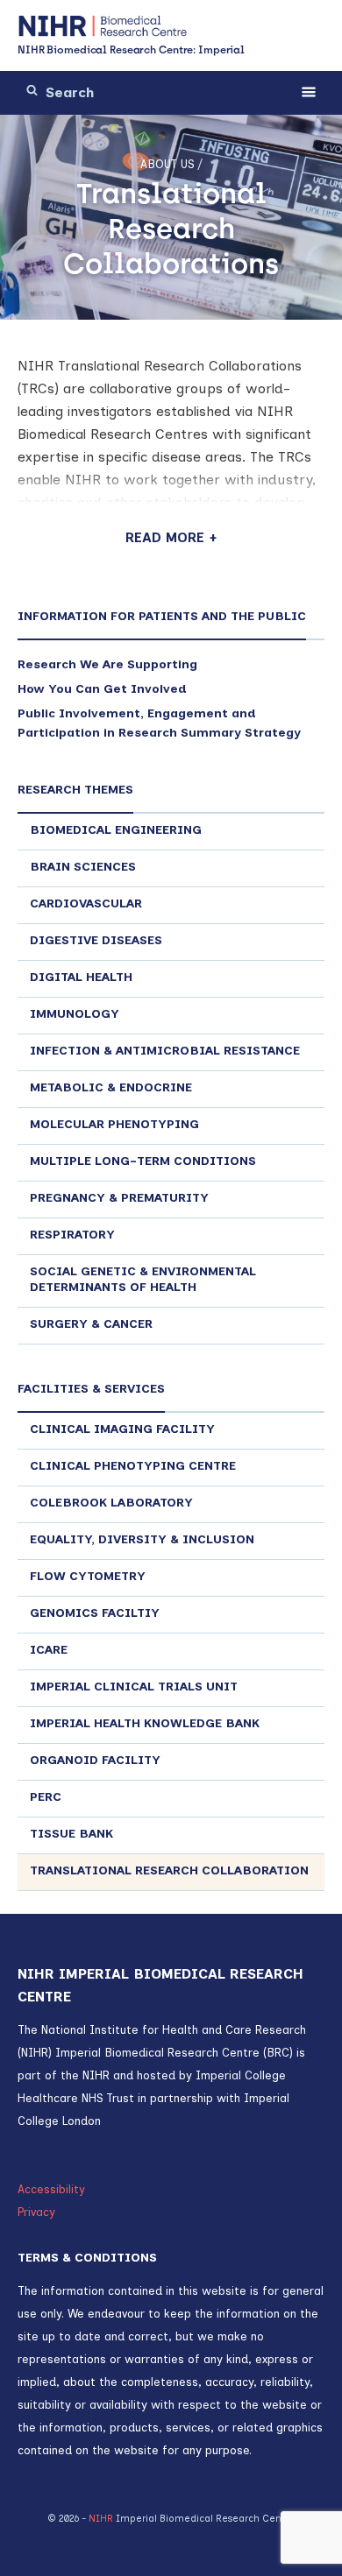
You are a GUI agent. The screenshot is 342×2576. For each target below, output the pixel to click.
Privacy (36, 2212)
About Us (167, 164)
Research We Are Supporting (107, 664)
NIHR (101, 2519)
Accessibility (51, 2189)
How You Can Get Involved (102, 689)
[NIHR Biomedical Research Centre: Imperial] (103, 26)
